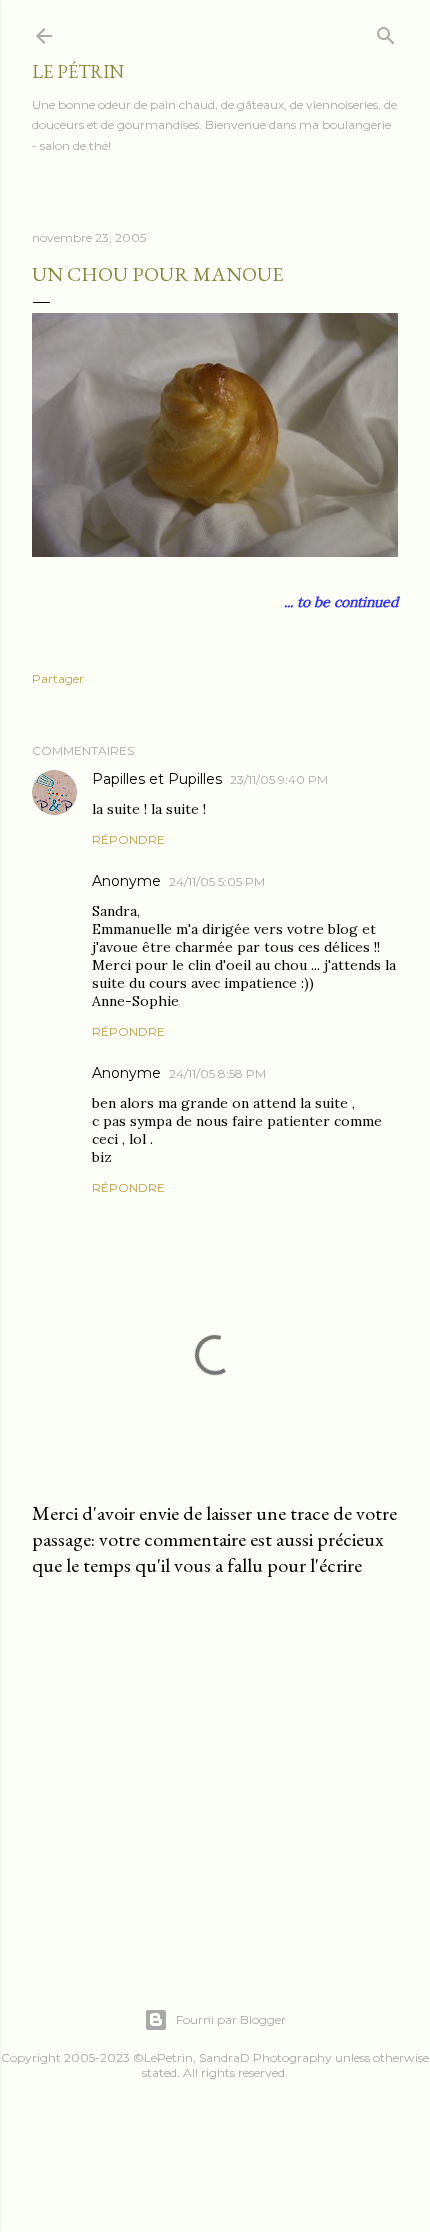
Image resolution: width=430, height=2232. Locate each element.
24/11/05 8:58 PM (217, 1073)
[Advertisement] (215, 1768)
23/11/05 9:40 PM (279, 779)
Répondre (128, 839)
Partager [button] (58, 678)
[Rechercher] (386, 31)
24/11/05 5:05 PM (217, 881)
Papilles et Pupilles (157, 779)
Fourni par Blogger (231, 2019)
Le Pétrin (78, 71)
